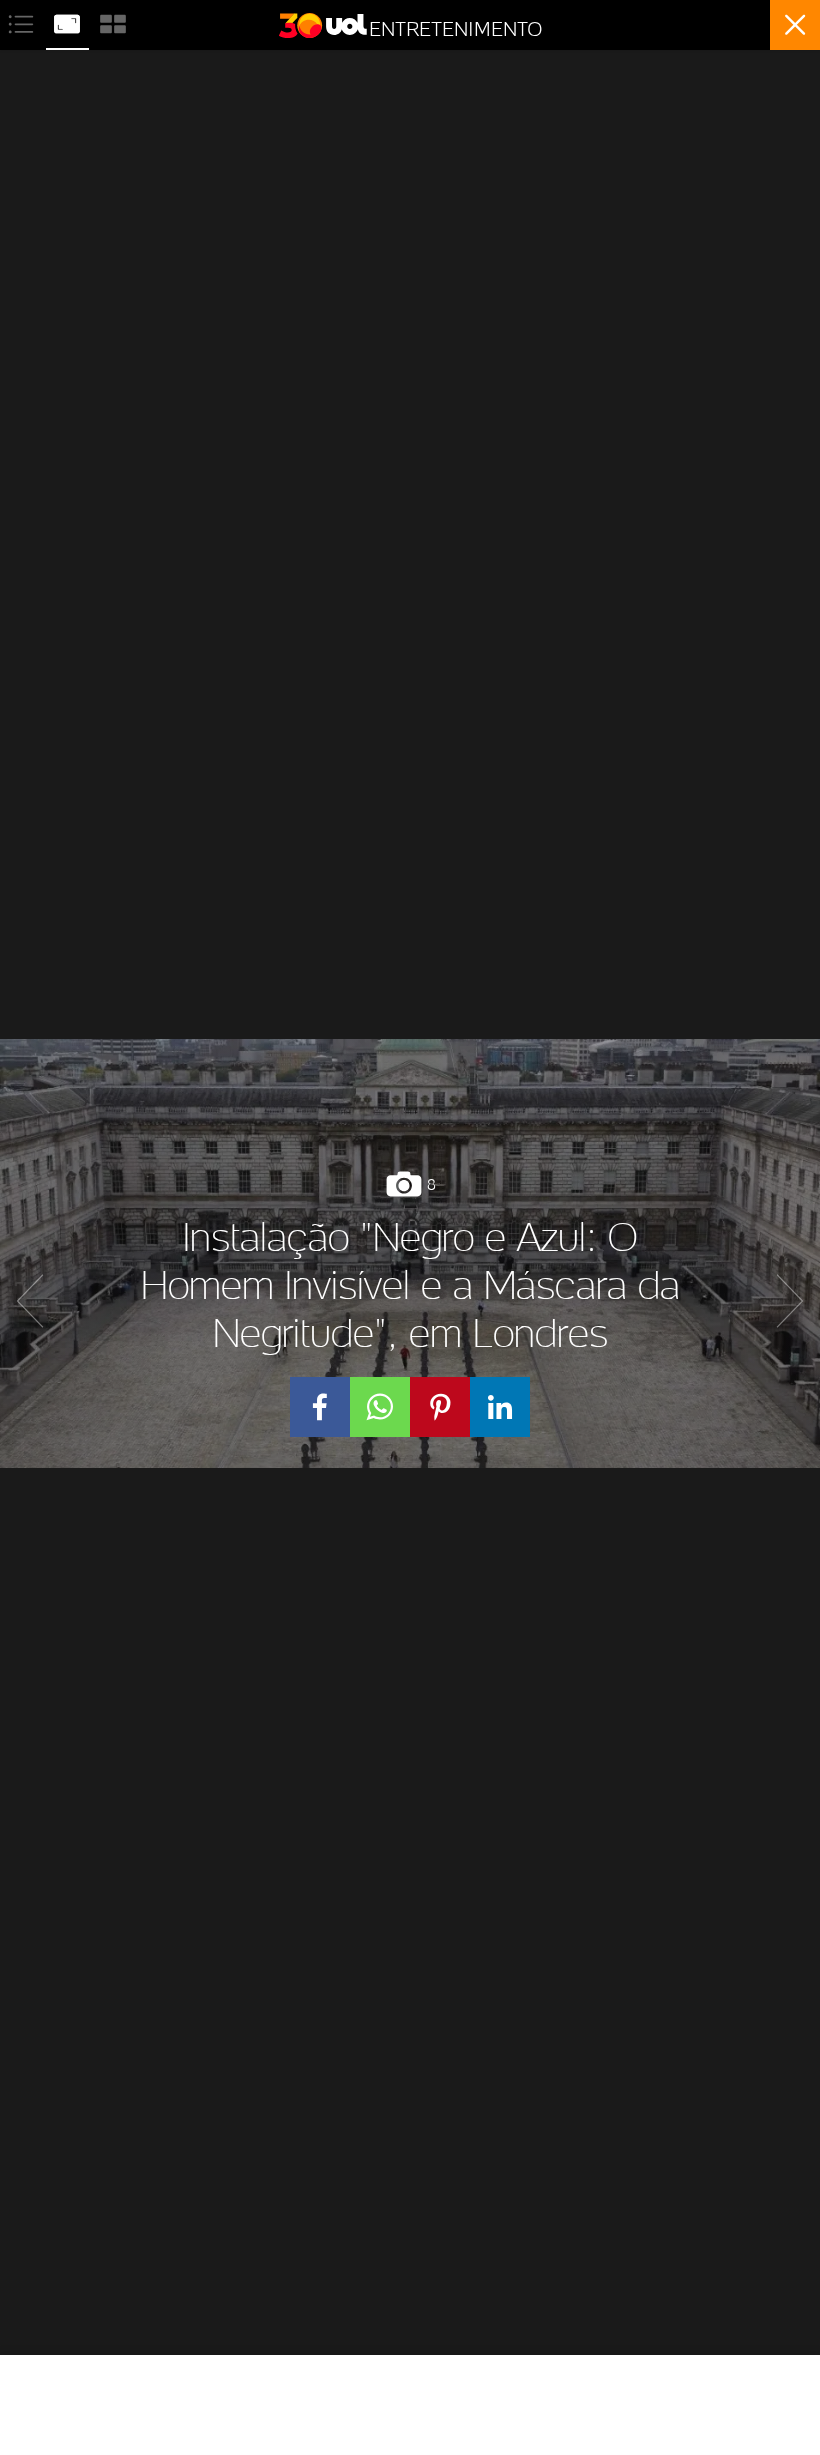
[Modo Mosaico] (113, 21)
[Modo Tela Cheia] (69, 21)
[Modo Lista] (23, 21)
